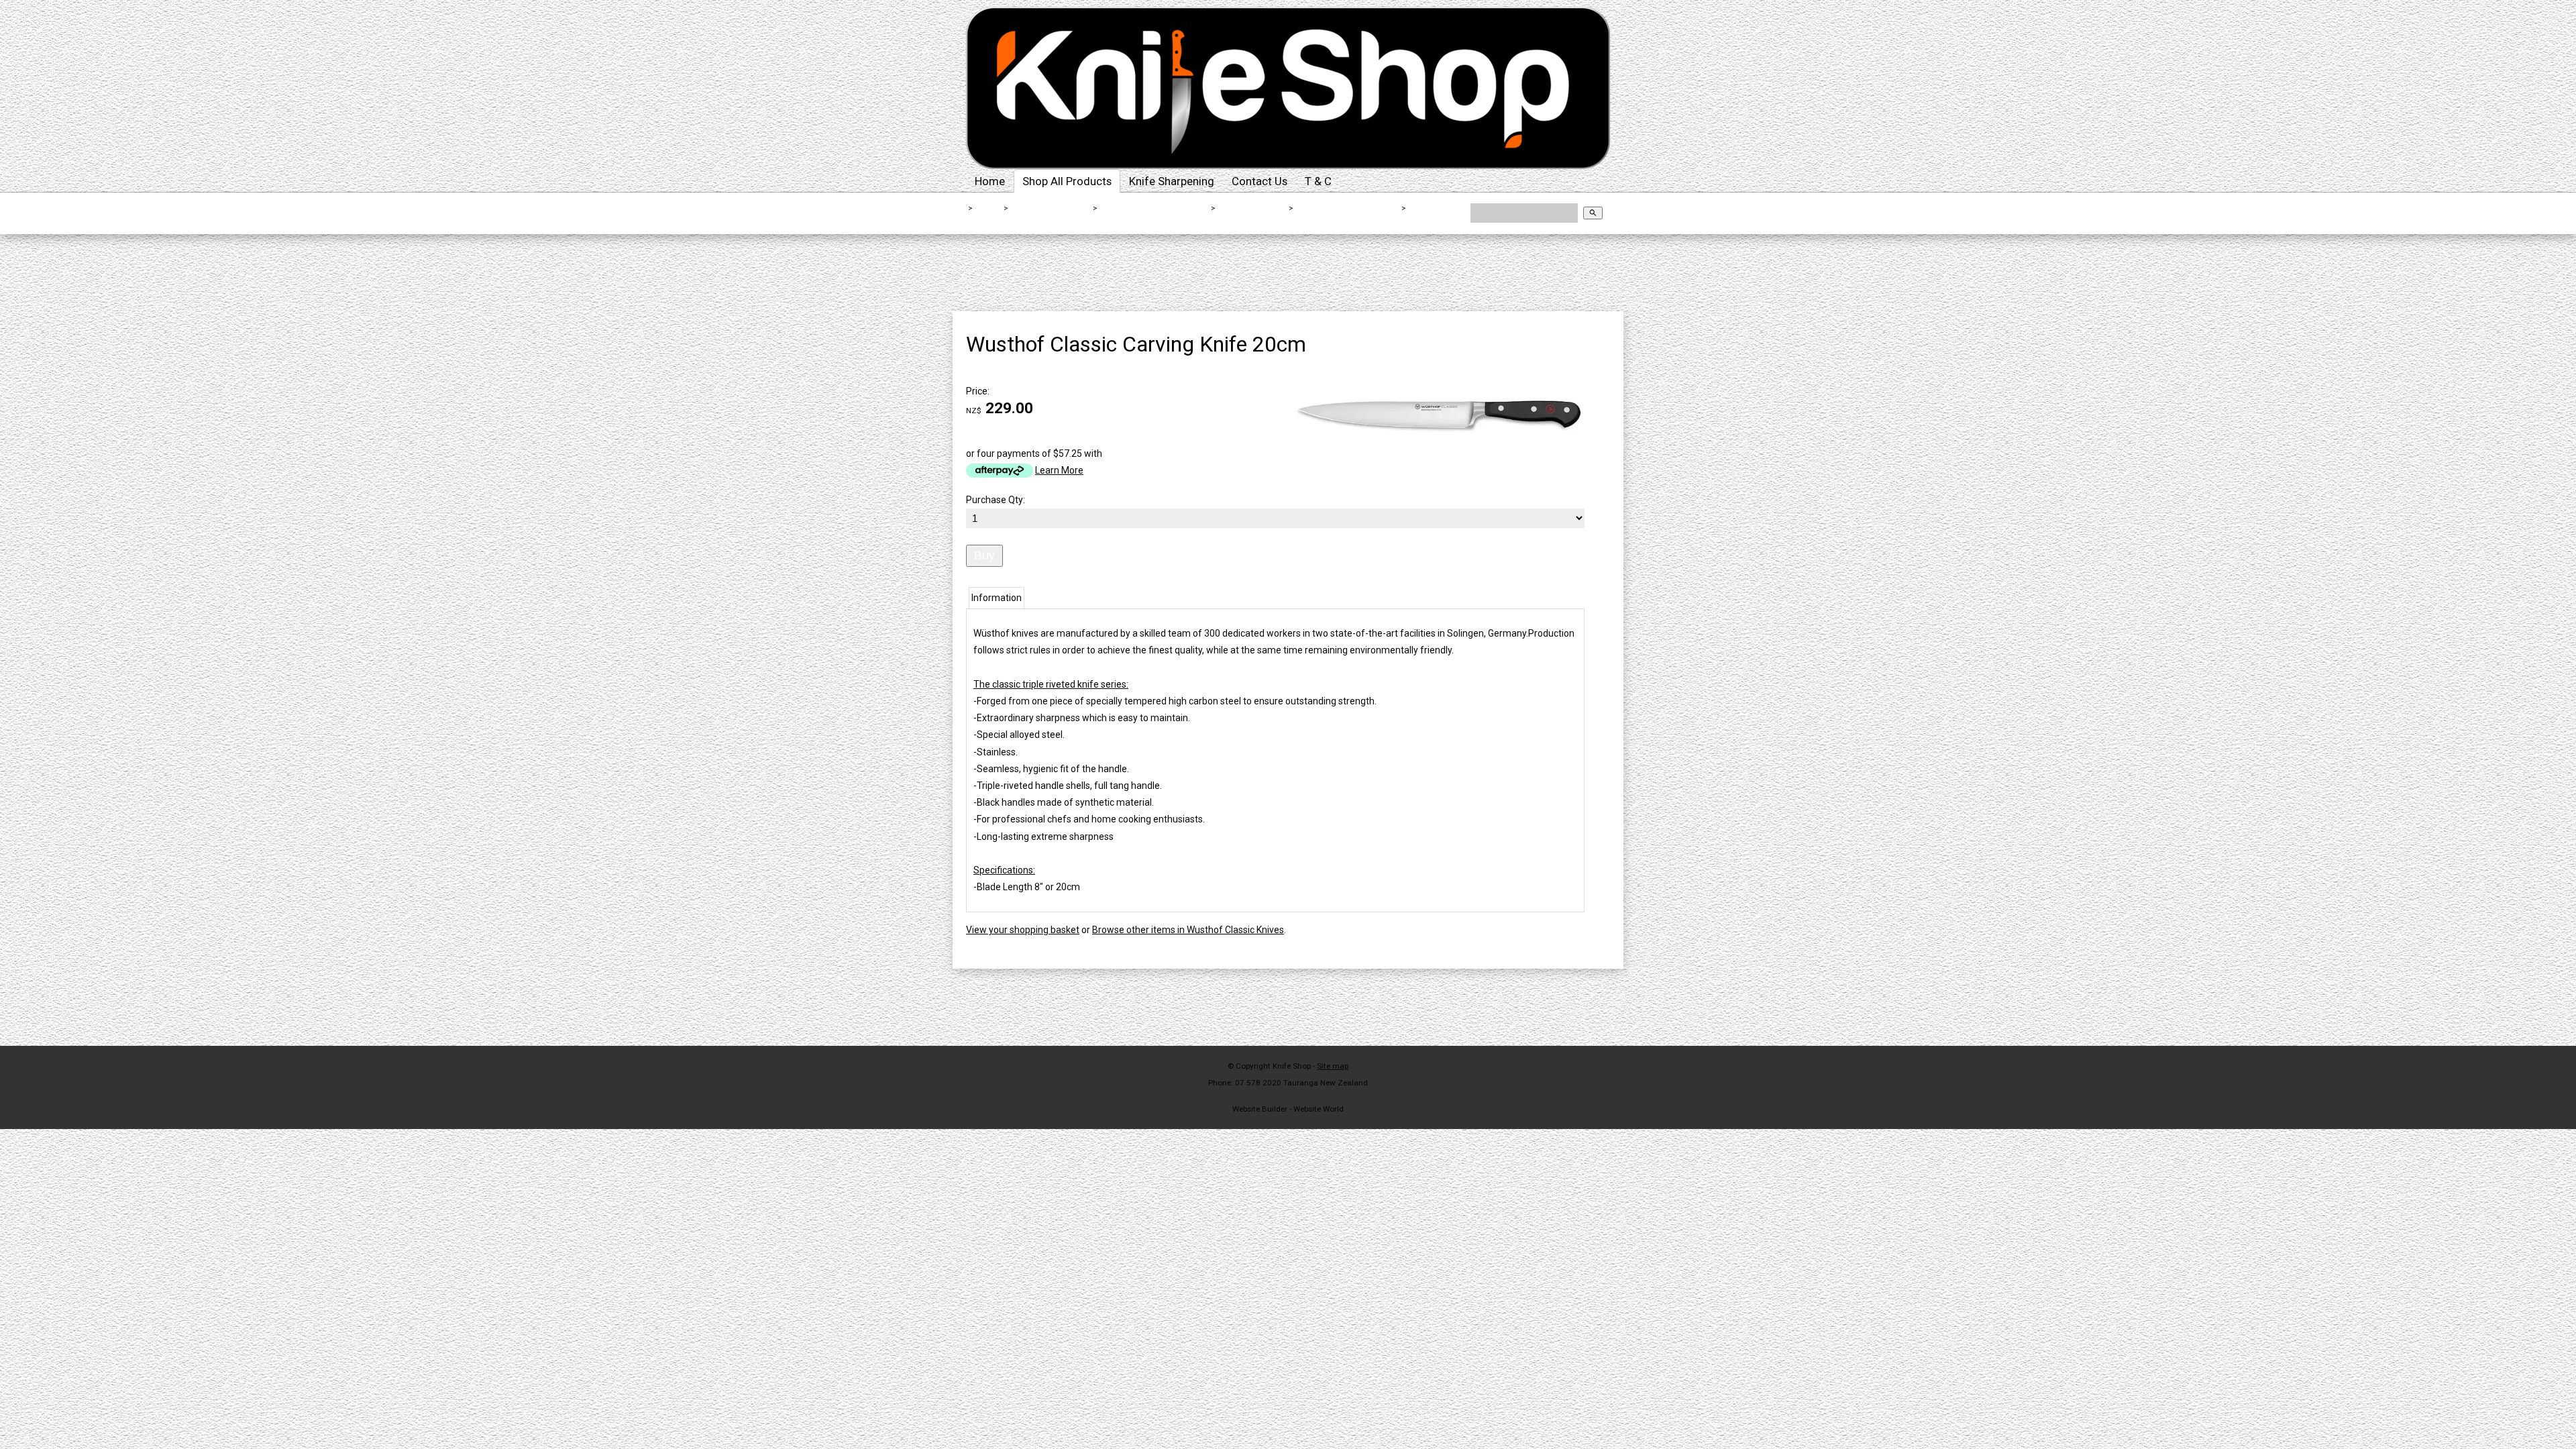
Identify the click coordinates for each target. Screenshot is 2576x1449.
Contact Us (1259, 181)
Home (990, 181)
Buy (984, 555)
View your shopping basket (1023, 930)
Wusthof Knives (1252, 208)
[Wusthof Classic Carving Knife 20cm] (1436, 465)
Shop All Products (1067, 181)
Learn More (1059, 470)
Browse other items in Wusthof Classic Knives (1188, 930)
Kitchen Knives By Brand (1155, 208)
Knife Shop (1292, 1066)
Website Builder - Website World (1288, 1109)
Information (997, 598)
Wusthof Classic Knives (1347, 208)
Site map (1333, 1066)
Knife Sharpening (1172, 181)
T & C (1318, 181)
